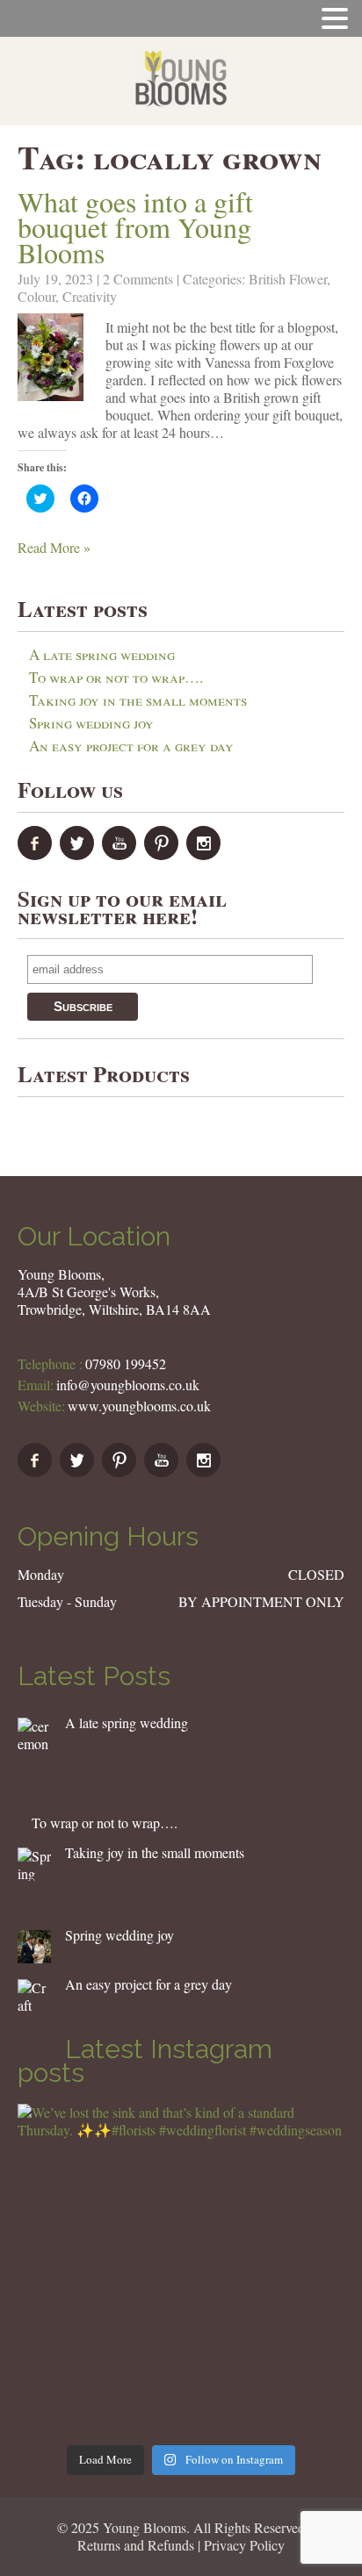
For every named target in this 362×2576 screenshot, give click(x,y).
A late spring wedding (102, 654)
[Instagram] (206, 854)
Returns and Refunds (136, 2545)
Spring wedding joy (91, 723)
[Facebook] (37, 854)
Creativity (90, 296)
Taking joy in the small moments (138, 700)
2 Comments (138, 279)
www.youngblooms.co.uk (139, 1406)
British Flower (288, 279)
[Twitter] (79, 854)
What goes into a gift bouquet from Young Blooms (135, 227)
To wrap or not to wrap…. (116, 677)
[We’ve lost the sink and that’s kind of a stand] (181, 2267)
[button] (51, 357)
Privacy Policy (244, 2545)
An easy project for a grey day (131, 746)
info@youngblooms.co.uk (128, 1385)
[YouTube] (121, 854)
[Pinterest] (163, 854)
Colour (36, 296)
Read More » (54, 547)
